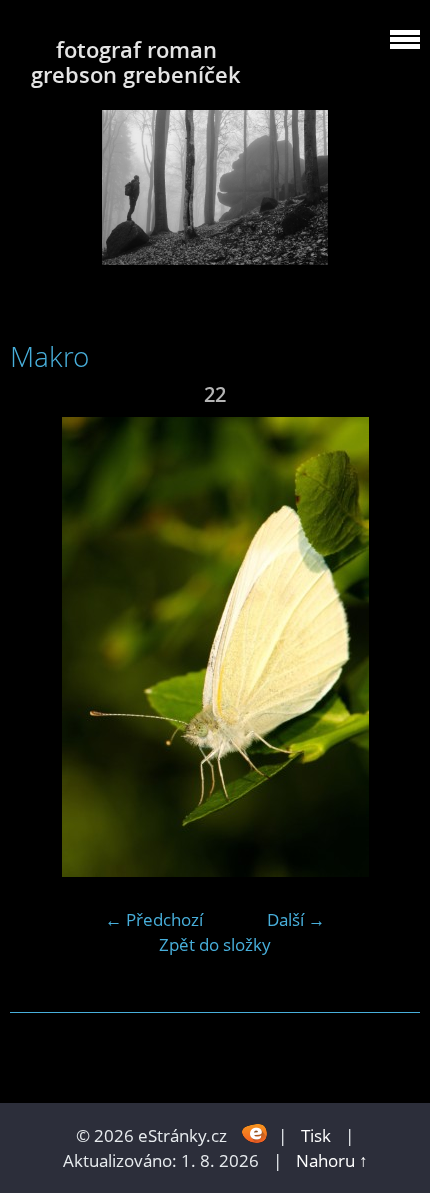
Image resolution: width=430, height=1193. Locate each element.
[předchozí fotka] (42, 647)
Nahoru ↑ (332, 1160)
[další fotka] (387, 647)
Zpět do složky (215, 944)
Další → (296, 919)
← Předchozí (154, 919)
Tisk (316, 1135)
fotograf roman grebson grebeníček (136, 62)
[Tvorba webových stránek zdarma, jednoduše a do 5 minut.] (254, 1133)
